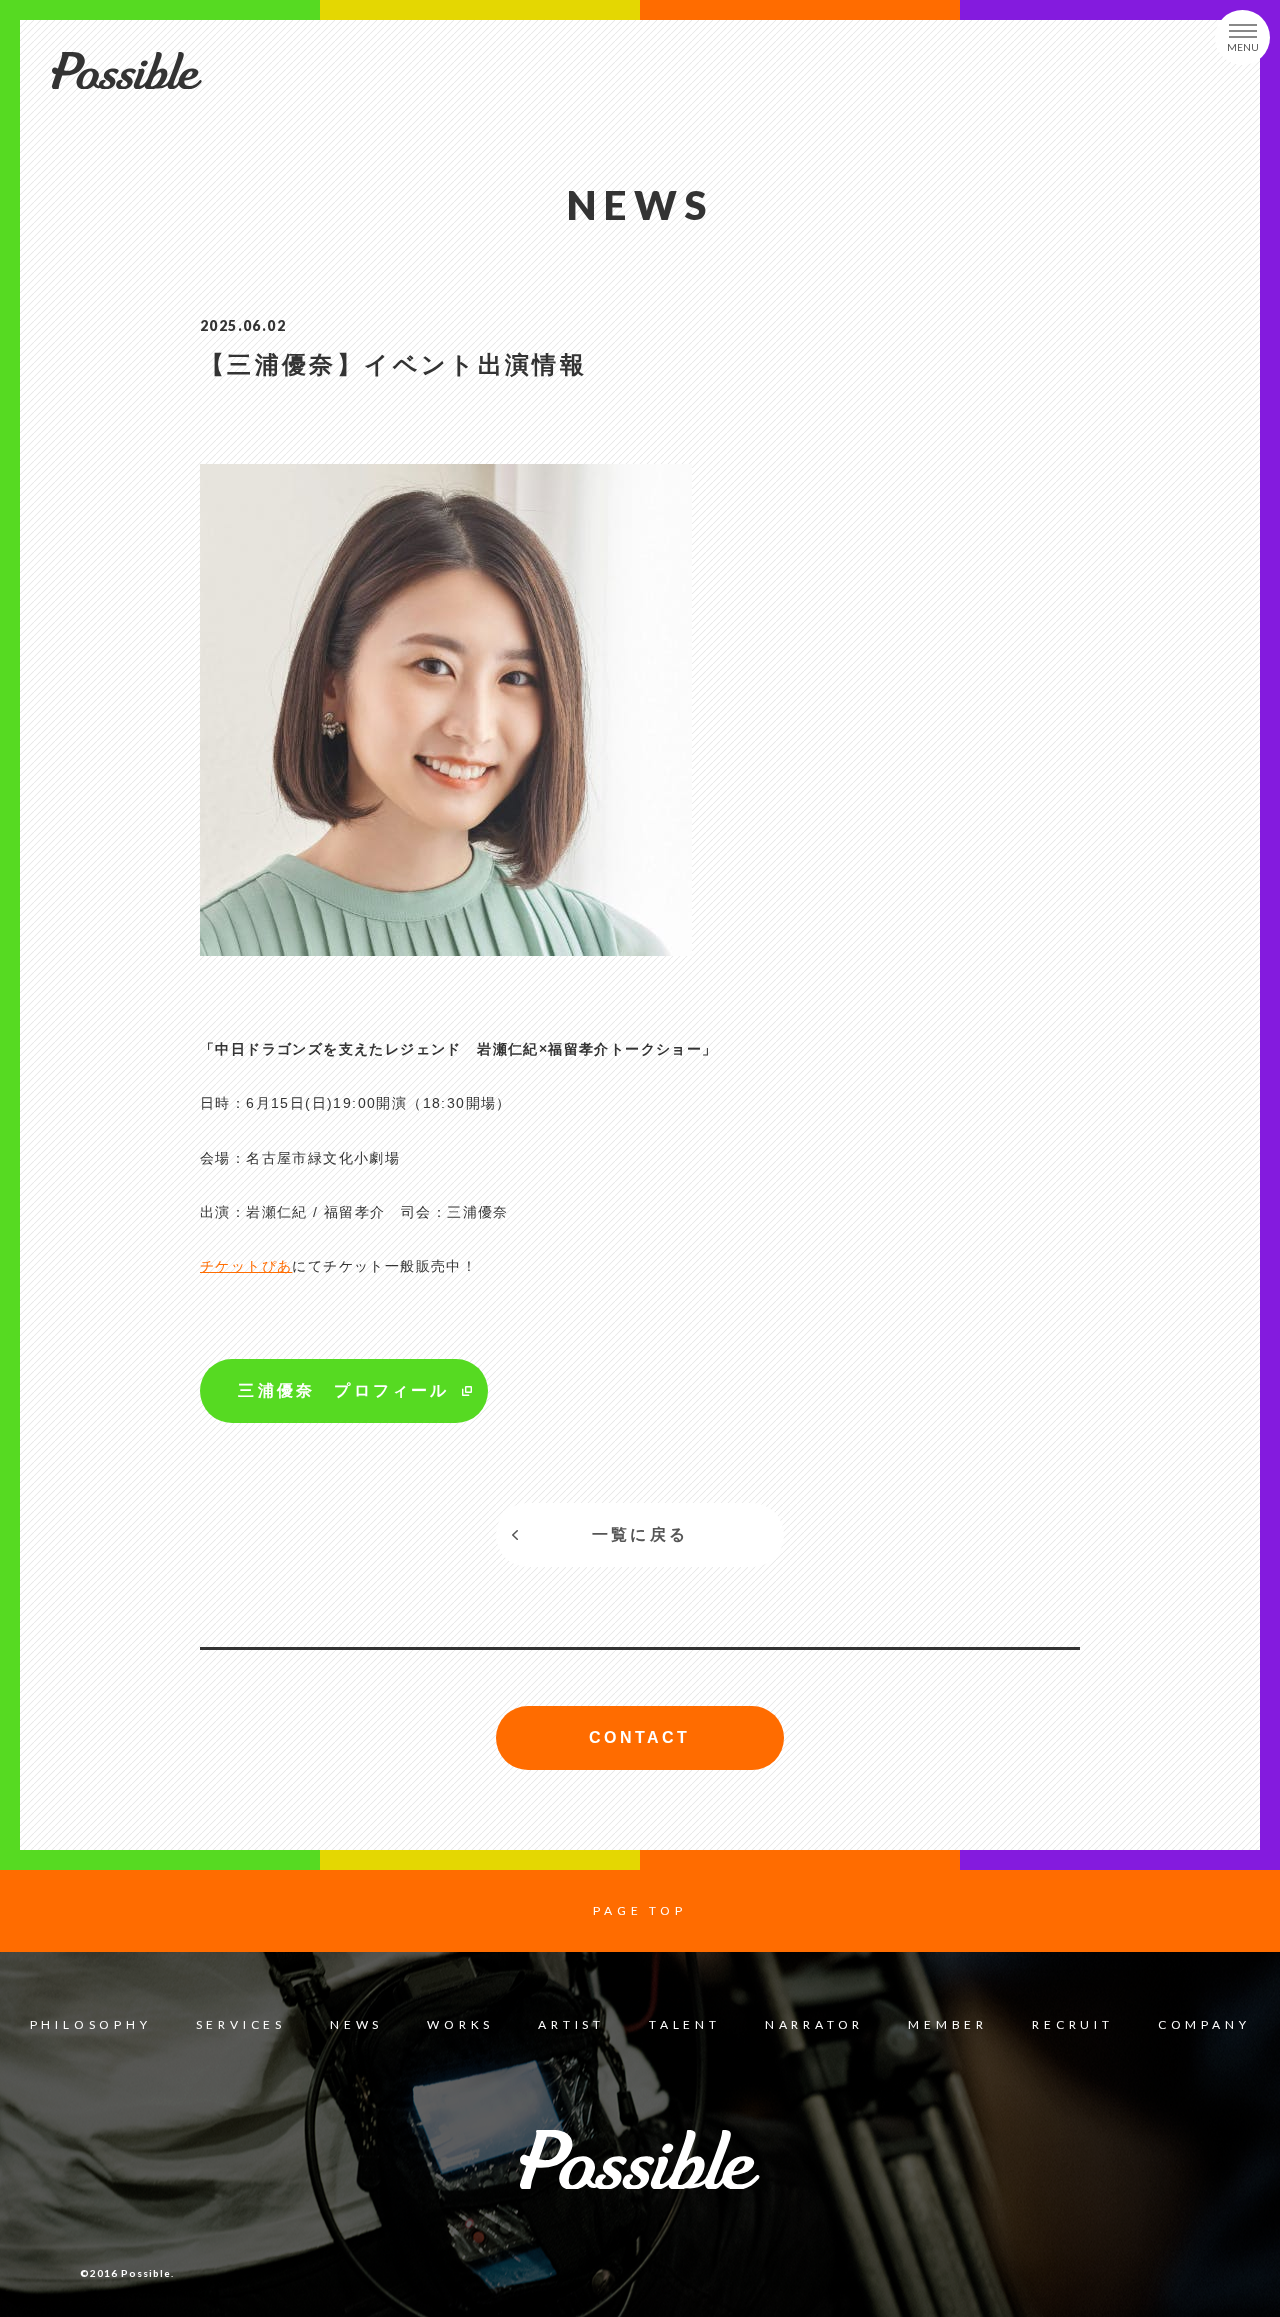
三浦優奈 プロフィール (343, 1390)
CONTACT (639, 1737)
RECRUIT (1073, 2024)
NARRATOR (814, 2024)
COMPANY (1204, 2024)
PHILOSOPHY (91, 2024)
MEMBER (948, 2024)
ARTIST (571, 2024)
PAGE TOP (639, 1910)
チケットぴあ (246, 1266)
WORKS (460, 2024)
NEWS (356, 2024)
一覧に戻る (640, 1534)
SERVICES (241, 2024)
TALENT (685, 2024)
